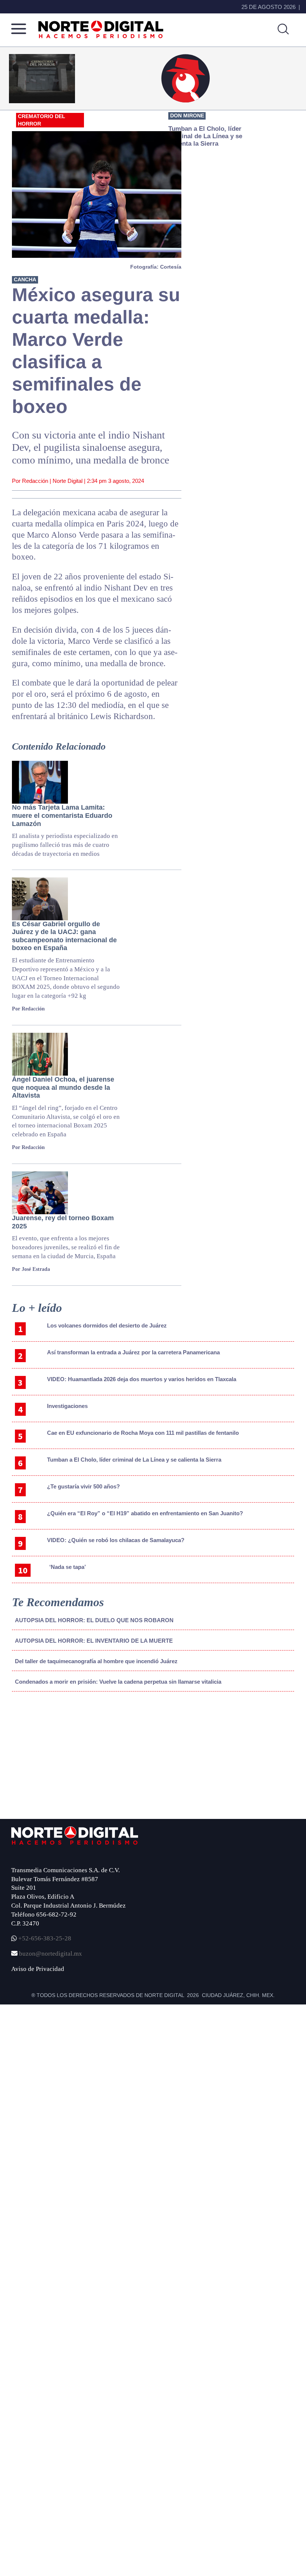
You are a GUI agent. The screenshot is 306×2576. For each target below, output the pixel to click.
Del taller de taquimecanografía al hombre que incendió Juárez (96, 1661)
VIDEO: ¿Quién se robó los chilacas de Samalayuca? (116, 1540)
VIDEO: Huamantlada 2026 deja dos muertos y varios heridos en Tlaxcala (142, 1379)
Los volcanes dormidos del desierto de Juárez (107, 1325)
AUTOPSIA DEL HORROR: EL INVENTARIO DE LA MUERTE (94, 1641)
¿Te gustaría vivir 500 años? (83, 1486)
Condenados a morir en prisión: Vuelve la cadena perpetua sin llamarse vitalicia (118, 1682)
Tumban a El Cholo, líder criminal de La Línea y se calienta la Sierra (134, 1460)
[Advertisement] (68, 1759)
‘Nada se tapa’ (68, 1567)
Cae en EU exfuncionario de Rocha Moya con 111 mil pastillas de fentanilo (143, 1433)
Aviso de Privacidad (38, 1969)
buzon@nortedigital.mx (51, 1954)
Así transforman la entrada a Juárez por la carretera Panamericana (133, 1352)
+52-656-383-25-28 (44, 1938)
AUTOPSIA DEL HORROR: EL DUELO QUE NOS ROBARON (94, 1620)
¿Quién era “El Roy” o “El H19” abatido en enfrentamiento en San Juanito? (145, 1513)
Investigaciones (67, 1406)
